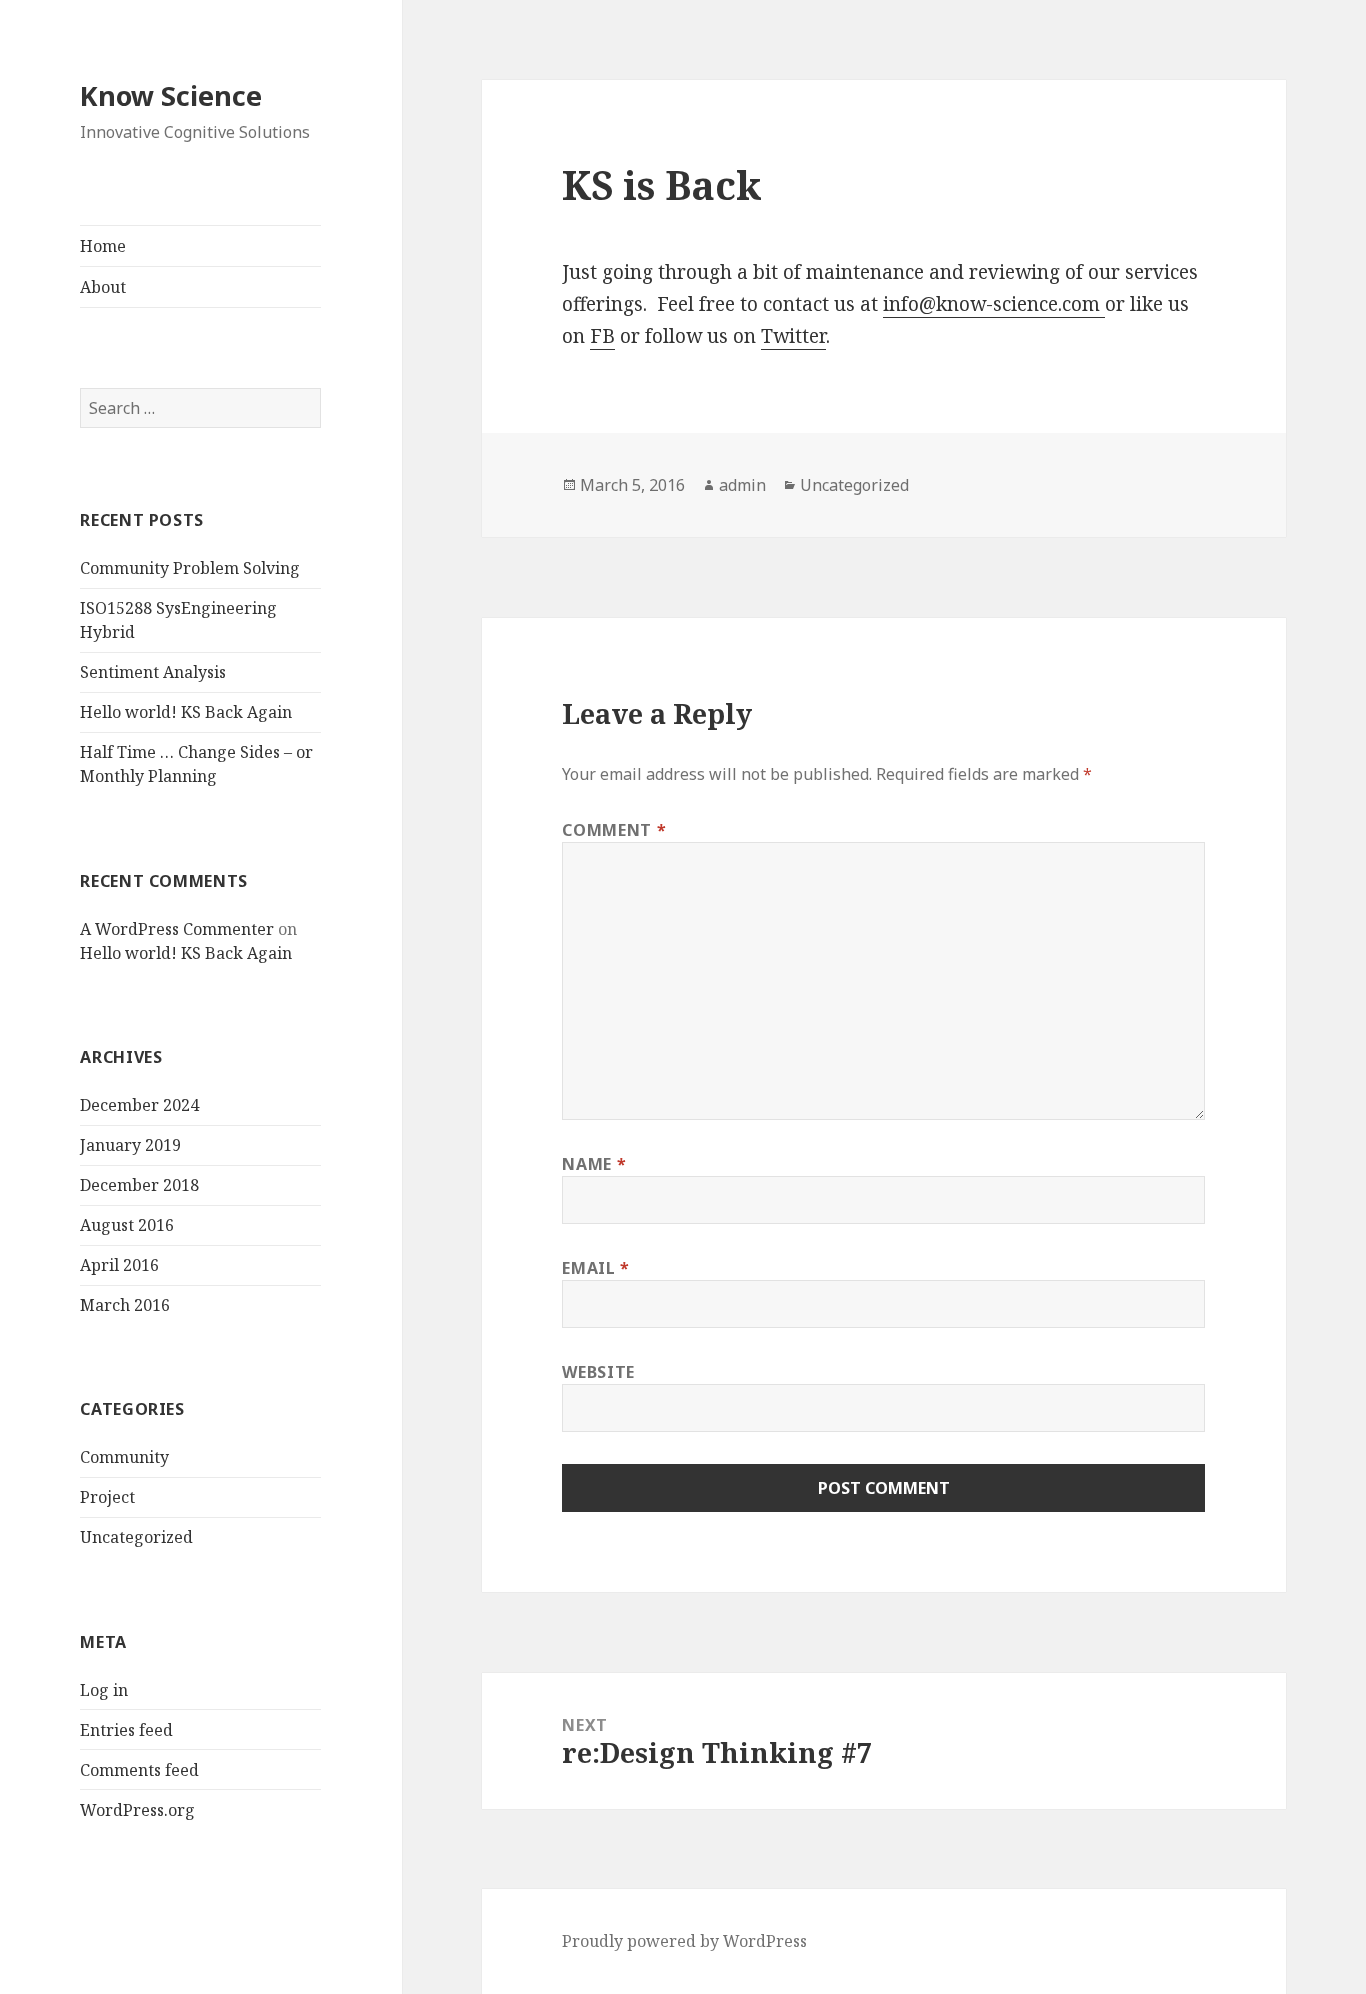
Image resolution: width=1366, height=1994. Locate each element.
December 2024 (139, 1105)
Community (124, 1457)
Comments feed (139, 1770)
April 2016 (119, 1265)
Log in (104, 1690)
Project (107, 1497)
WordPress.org (137, 1810)
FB (602, 336)
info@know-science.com (994, 304)
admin (742, 485)
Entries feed (126, 1730)
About (103, 287)
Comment (614, 830)
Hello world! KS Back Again (186, 712)
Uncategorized (136, 1537)
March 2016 (125, 1305)
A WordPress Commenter (177, 929)
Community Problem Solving (190, 568)
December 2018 (139, 1185)
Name (594, 1164)
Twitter (793, 336)
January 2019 (130, 1145)
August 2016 (127, 1225)
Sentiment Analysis (153, 672)
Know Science (171, 95)
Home (103, 246)
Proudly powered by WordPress (684, 1941)
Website (598, 1372)
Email (595, 1268)
